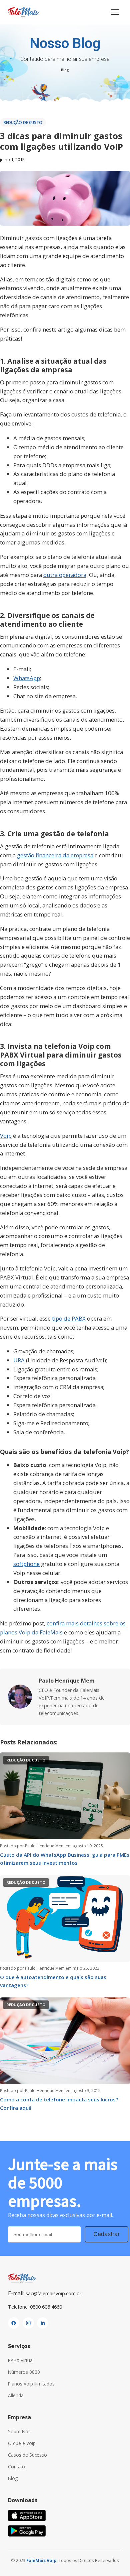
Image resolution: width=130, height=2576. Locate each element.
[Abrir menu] (115, 12)
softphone (26, 1564)
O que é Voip (22, 2443)
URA (19, 1360)
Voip (6, 1136)
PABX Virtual (21, 2360)
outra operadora (65, 575)
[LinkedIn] (43, 2323)
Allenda (16, 2395)
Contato (16, 2467)
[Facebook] (14, 2323)
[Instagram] (28, 2323)
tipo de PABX (69, 1318)
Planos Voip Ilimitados (31, 2384)
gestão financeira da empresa (55, 855)
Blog (65, 70)
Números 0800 (24, 2372)
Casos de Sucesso (27, 2455)
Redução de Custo (23, 122)
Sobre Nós (19, 2431)
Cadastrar (106, 2234)
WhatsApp (27, 678)
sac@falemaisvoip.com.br (53, 2293)
